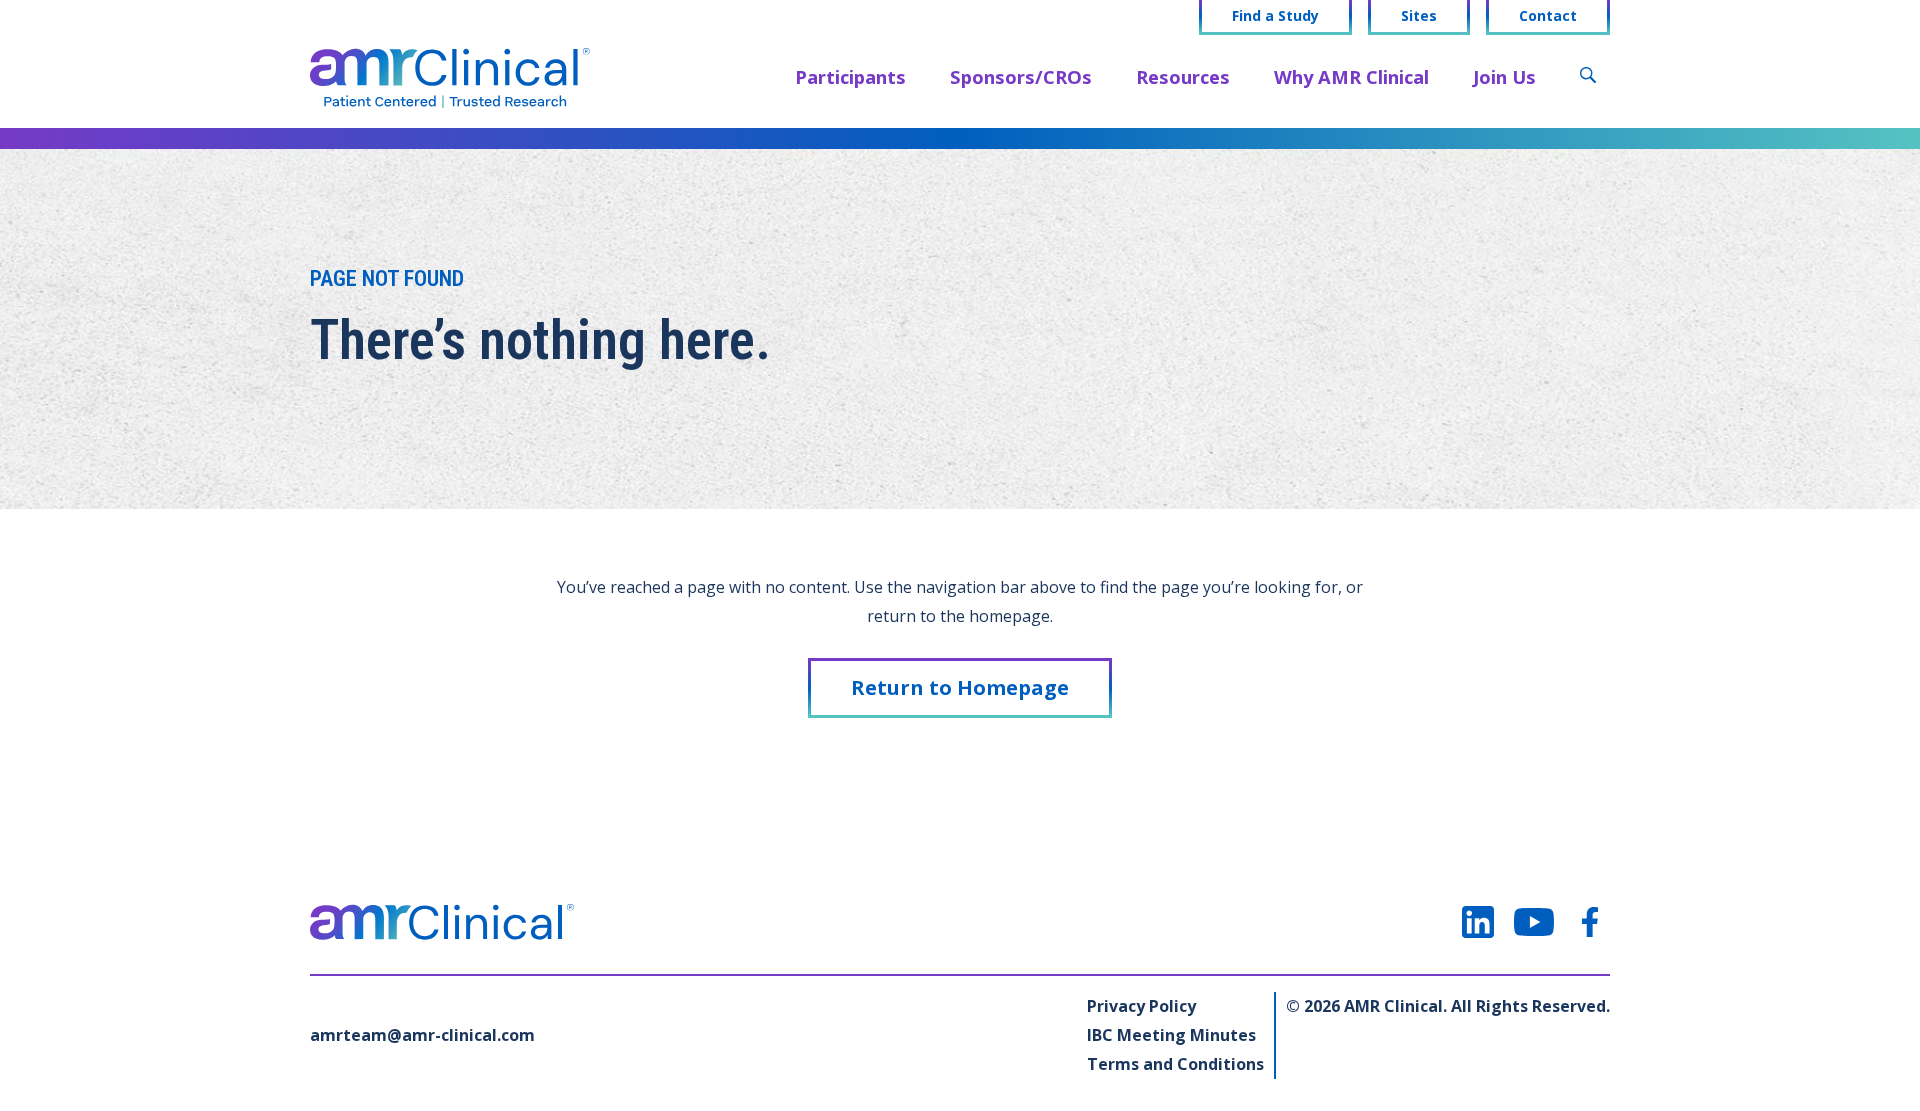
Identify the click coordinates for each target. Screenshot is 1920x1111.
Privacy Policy (1141, 1006)
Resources (1183, 76)
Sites (1419, 16)
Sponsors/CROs (1021, 76)
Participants (850, 76)
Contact (1548, 16)
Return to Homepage (960, 687)
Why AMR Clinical (1351, 76)
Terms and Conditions (1175, 1064)
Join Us (1504, 76)
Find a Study (1275, 16)
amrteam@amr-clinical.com (422, 1035)
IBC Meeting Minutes (1171, 1035)
